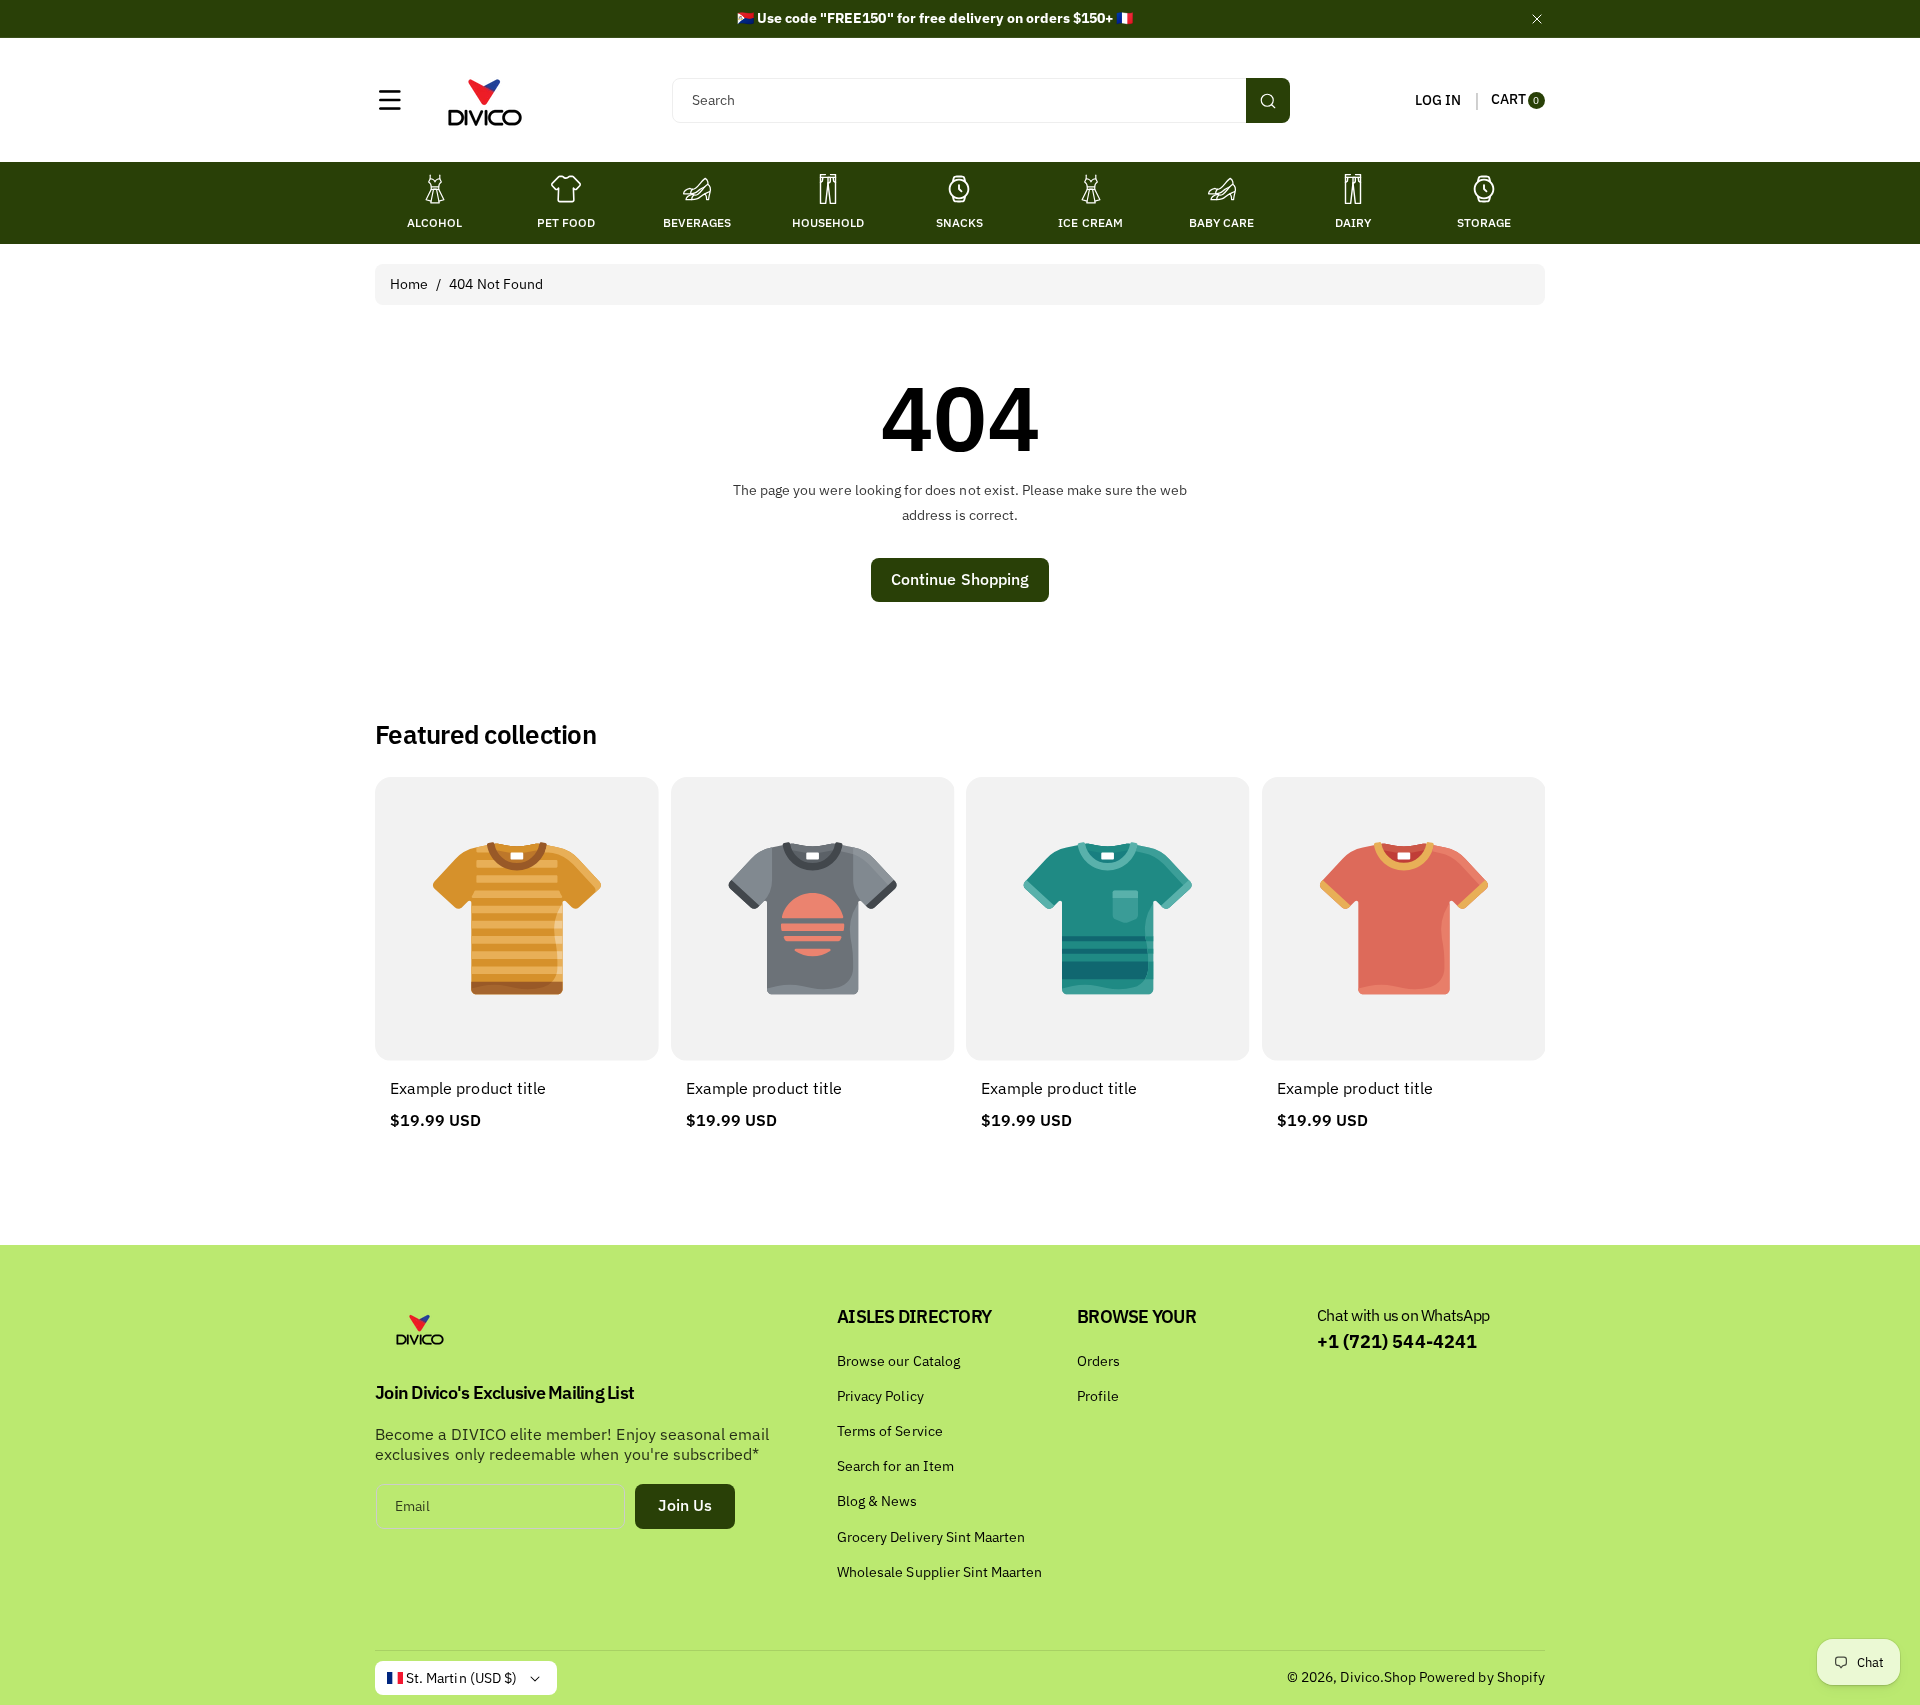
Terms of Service (890, 1431)
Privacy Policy (880, 1396)
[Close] (1537, 18)
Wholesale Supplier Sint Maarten (940, 1572)
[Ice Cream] (1091, 189)
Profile (1098, 1396)
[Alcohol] (435, 189)
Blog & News (877, 1501)
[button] (390, 100)
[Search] (1268, 100)
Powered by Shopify (1482, 1677)
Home (409, 284)
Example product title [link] (468, 1088)
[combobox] (980, 100)
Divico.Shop (1378, 1677)
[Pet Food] (566, 189)
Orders (1098, 1361)
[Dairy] (1353, 189)
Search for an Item (895, 1466)
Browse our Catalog (898, 1361)
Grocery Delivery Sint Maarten (931, 1537)
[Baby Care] (1222, 189)
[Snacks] (959, 189)
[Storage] (1484, 189)
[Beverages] (697, 189)
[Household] (828, 189)
